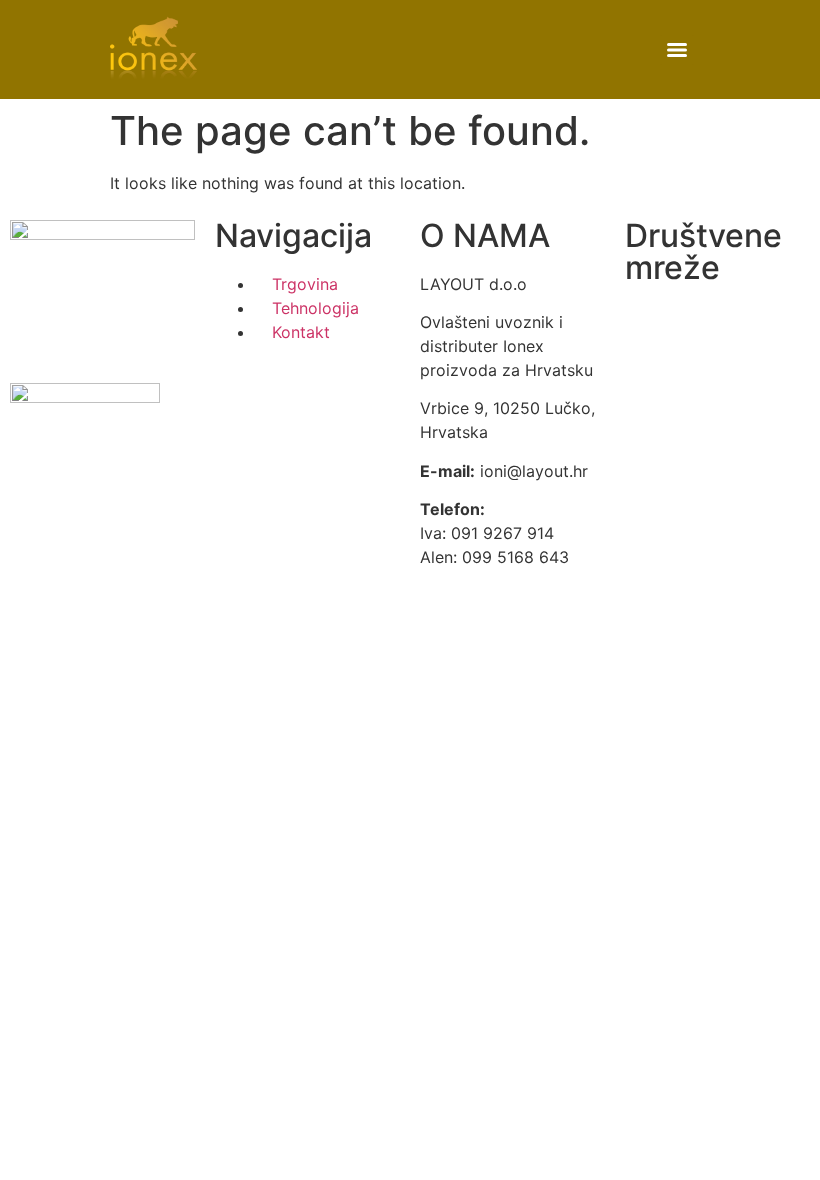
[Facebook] (650, 329)
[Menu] (677, 50)
